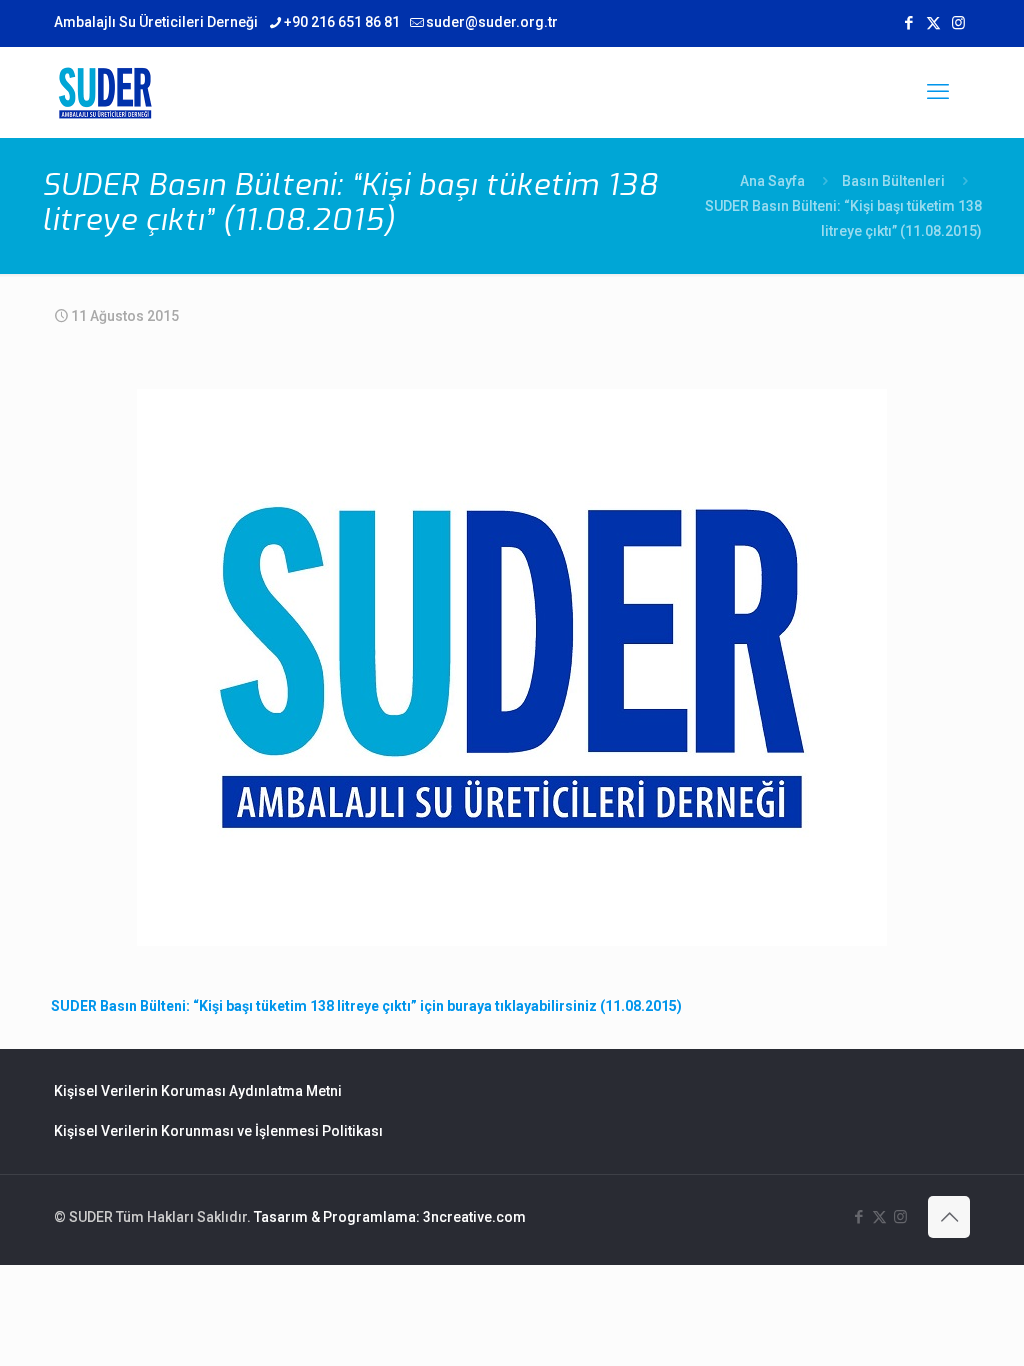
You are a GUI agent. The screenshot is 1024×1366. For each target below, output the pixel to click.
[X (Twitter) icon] (933, 23)
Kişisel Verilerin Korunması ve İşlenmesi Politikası (218, 1131)
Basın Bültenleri (893, 181)
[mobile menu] (938, 92)
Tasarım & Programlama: (337, 1217)
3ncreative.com (474, 1217)
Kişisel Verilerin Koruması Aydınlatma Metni (198, 1091)
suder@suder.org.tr (492, 22)
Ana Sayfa (772, 181)
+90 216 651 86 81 (342, 22)
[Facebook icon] (908, 23)
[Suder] (105, 92)
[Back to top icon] (949, 1217)
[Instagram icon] (958, 23)
